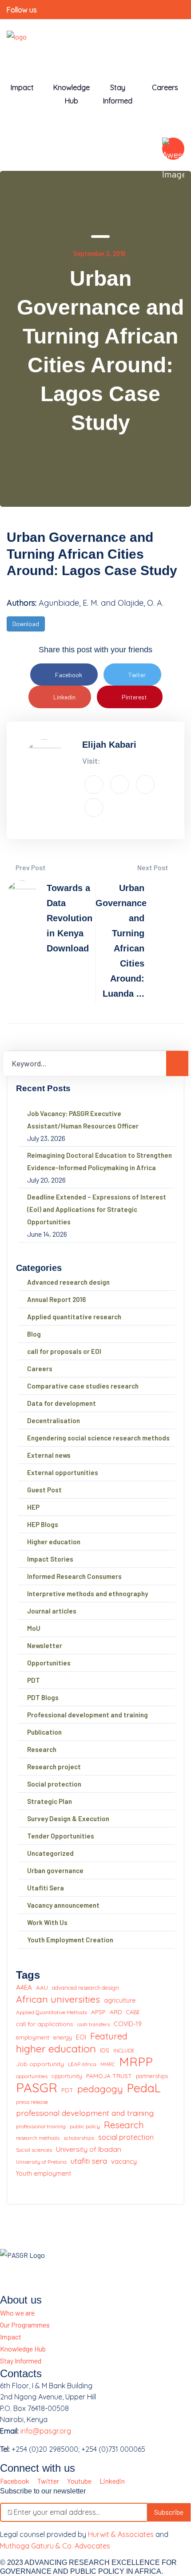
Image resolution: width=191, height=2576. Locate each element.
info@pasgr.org (46, 2431)
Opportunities (49, 1663)
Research (42, 1749)
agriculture (120, 2000)
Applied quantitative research (74, 1317)
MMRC (108, 2064)
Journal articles (52, 1611)
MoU (34, 1628)
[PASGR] (17, 41)
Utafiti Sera (46, 1888)
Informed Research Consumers (74, 1576)
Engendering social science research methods (98, 1438)
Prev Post (30, 867)
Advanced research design (68, 1282)
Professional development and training (88, 1715)
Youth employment (44, 2174)
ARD (116, 2012)
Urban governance (55, 1870)
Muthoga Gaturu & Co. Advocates (55, 2546)
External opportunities (63, 1472)
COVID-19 (128, 2024)
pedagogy (100, 2089)
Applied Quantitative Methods (52, 2012)
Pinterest (134, 697)
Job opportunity (40, 2064)
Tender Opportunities (61, 1836)
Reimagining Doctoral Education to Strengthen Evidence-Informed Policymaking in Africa (99, 1161)
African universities (58, 1999)
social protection (126, 2137)
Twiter (137, 675)
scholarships (79, 2138)
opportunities (32, 2076)
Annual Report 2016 (56, 1299)
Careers (165, 87)
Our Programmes (25, 2325)
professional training (41, 2126)
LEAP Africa (82, 2064)
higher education (56, 2049)
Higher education (54, 1542)
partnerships (152, 2076)
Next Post (153, 867)
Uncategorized (50, 1853)
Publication (44, 1732)
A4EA (24, 1987)
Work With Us (47, 1922)
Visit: (91, 761)
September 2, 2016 (99, 253)
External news (49, 1455)
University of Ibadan (89, 2149)
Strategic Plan (50, 1801)
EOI (81, 2037)
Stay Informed (21, 2361)
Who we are (17, 2313)
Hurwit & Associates (121, 2534)
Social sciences (34, 2150)
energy (63, 2037)
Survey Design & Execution (68, 1819)
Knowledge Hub (72, 94)
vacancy (124, 2161)
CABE (133, 2012)
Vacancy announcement (63, 1905)
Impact (11, 2337)
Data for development (62, 1403)
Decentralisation (54, 1420)
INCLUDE (124, 2050)
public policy (85, 2126)
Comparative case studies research (83, 1386)
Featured (109, 2036)
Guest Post (44, 1490)
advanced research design (86, 1988)
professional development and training (85, 2113)
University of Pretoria (41, 2162)
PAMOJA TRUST (109, 2076)
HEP (33, 1507)
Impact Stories (50, 1559)
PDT (34, 1680)
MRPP (136, 2062)
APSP (98, 2012)
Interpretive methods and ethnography (88, 1594)
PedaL (144, 2088)
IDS (105, 2050)
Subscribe (169, 2512)
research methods (38, 2138)
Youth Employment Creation (70, 1940)
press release (32, 2102)
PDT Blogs (43, 1697)
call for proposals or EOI (64, 1351)
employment (33, 2037)
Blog (34, 1334)
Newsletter (45, 1645)
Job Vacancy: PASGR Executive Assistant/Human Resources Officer (83, 1120)
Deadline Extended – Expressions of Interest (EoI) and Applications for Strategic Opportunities (97, 1209)
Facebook (69, 675)
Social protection (54, 1784)
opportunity (67, 2076)
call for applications (45, 2024)
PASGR (37, 2088)
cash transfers (94, 2024)
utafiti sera (89, 2161)
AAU (42, 1987)
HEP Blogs (43, 1524)
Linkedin (64, 697)
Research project (54, 1767)
